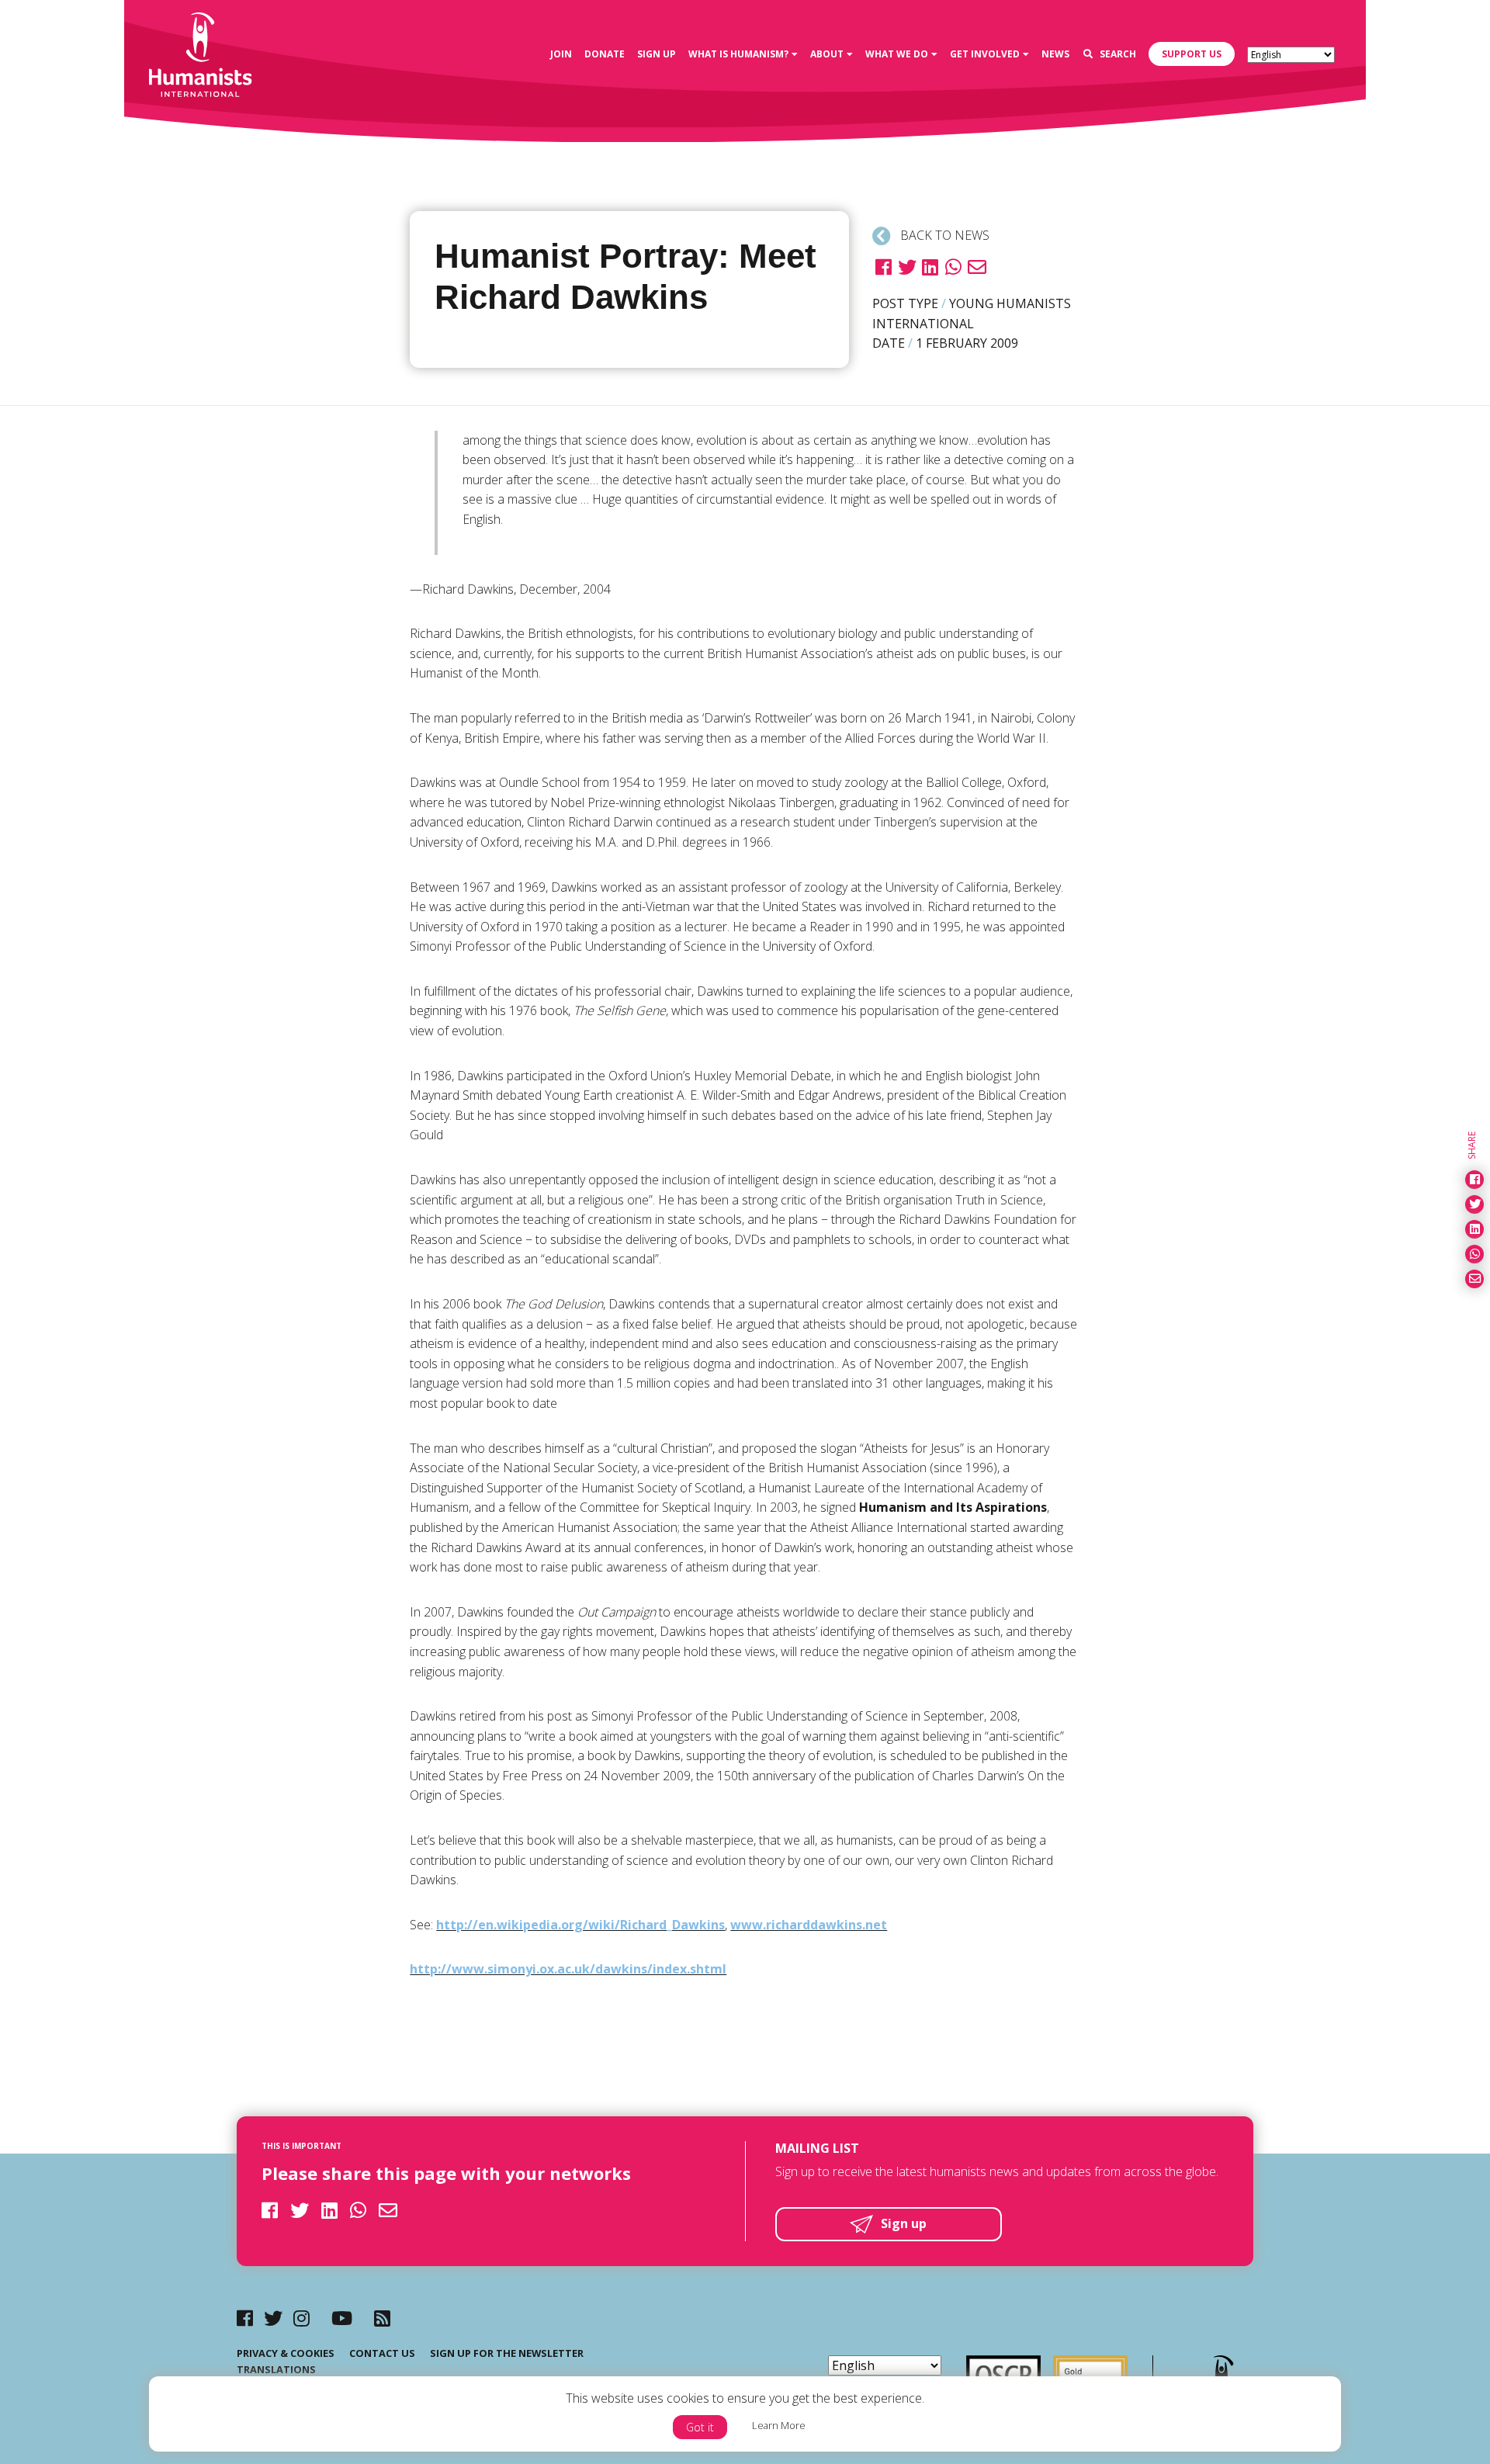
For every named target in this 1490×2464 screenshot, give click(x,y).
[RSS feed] (382, 2318)
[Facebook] (245, 2318)
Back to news (943, 235)
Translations (276, 2369)
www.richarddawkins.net (809, 1925)
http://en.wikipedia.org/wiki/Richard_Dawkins (580, 1925)
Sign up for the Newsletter (507, 2353)
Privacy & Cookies (286, 2353)
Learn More (779, 2425)
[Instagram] (301, 2318)
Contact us (382, 2353)
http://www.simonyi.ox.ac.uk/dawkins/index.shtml (568, 1969)
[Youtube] (342, 2318)
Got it (700, 2427)
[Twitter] (273, 2318)
